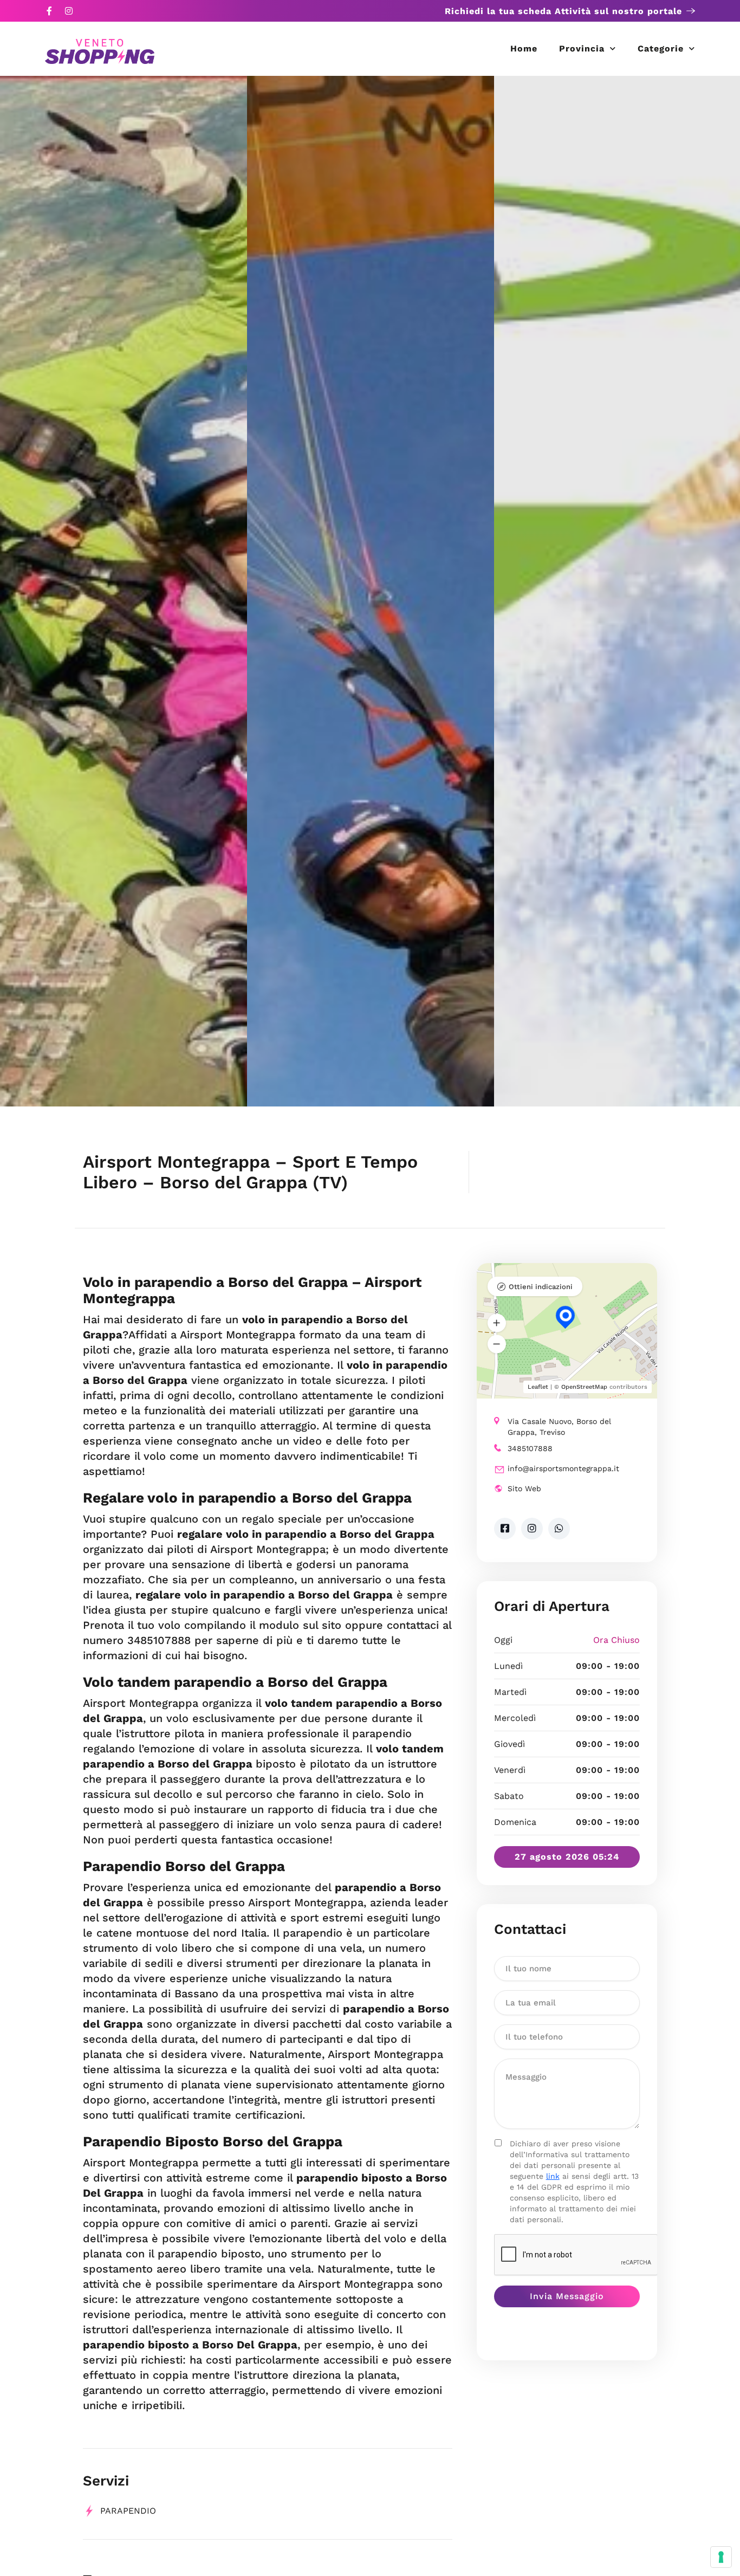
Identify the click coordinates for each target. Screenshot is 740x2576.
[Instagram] (69, 11)
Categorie (661, 48)
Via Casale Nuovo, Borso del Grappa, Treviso (559, 1427)
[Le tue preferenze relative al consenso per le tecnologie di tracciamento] (721, 2557)
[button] (497, 1323)
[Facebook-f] (49, 11)
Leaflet (538, 1387)
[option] (124, 591)
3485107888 (530, 1448)
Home (524, 48)
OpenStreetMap (584, 1387)
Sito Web (524, 1488)
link (553, 2176)
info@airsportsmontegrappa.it (563, 1468)
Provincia (582, 48)
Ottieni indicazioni (541, 1287)
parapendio (128, 2511)
